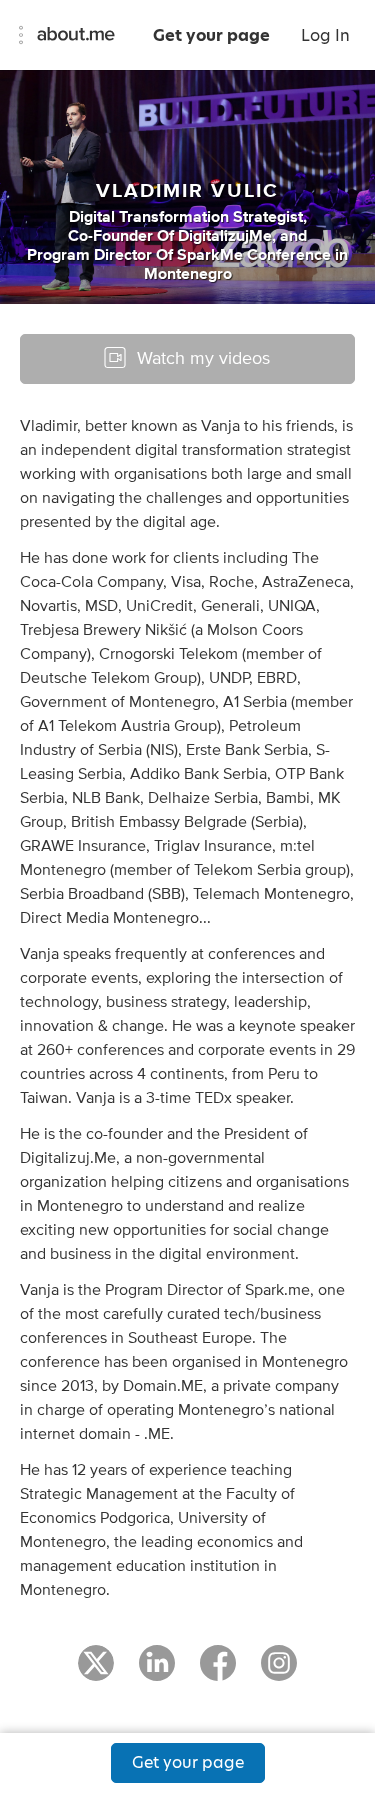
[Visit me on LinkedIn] (157, 1672)
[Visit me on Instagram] (279, 1672)
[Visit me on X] (96, 1672)
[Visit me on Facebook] (218, 1672)
